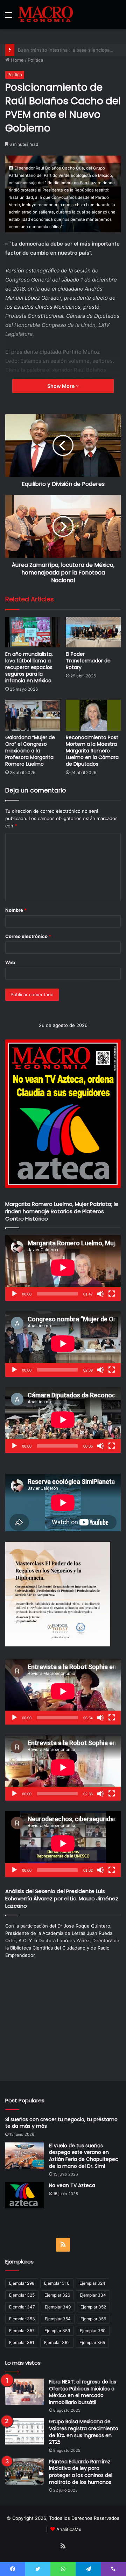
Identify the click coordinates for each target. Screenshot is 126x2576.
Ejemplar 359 (57, 2331)
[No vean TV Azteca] (24, 2195)
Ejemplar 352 (93, 2307)
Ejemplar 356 (93, 2319)
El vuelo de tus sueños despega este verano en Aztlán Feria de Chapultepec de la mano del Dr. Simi (84, 2156)
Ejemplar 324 (92, 2283)
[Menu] (9, 17)
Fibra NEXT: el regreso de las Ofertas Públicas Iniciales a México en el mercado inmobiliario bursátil (83, 2392)
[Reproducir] (14, 1294)
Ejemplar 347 (22, 2307)
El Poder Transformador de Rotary (88, 661)
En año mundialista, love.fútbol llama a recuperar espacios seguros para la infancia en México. (29, 667)
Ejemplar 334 (93, 2295)
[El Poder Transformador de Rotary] (93, 632)
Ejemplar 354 (58, 2319)
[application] (63, 1268)
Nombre (16, 910)
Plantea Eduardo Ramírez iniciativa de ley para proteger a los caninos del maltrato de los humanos (81, 2472)
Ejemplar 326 (57, 2295)
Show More (61, 386)
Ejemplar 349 (58, 2307)
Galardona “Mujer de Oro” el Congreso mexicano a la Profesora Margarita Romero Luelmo (30, 751)
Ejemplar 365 (92, 2342)
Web (10, 962)
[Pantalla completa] (112, 1294)
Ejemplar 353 (22, 2319)
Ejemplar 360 (93, 2331)
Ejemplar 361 (22, 2342)
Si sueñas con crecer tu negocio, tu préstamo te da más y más (61, 2123)
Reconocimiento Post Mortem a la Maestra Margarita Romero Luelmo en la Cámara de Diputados (92, 751)
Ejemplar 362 (57, 2342)
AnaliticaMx (69, 2529)
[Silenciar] (100, 1294)
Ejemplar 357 (22, 2331)
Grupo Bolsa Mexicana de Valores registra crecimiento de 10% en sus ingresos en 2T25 (84, 2432)
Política (35, 60)
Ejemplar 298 (22, 2283)
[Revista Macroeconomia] (45, 15)
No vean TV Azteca (72, 2185)
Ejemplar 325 (22, 2295)
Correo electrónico (28, 936)
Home (17, 60)
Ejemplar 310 (57, 2283)
